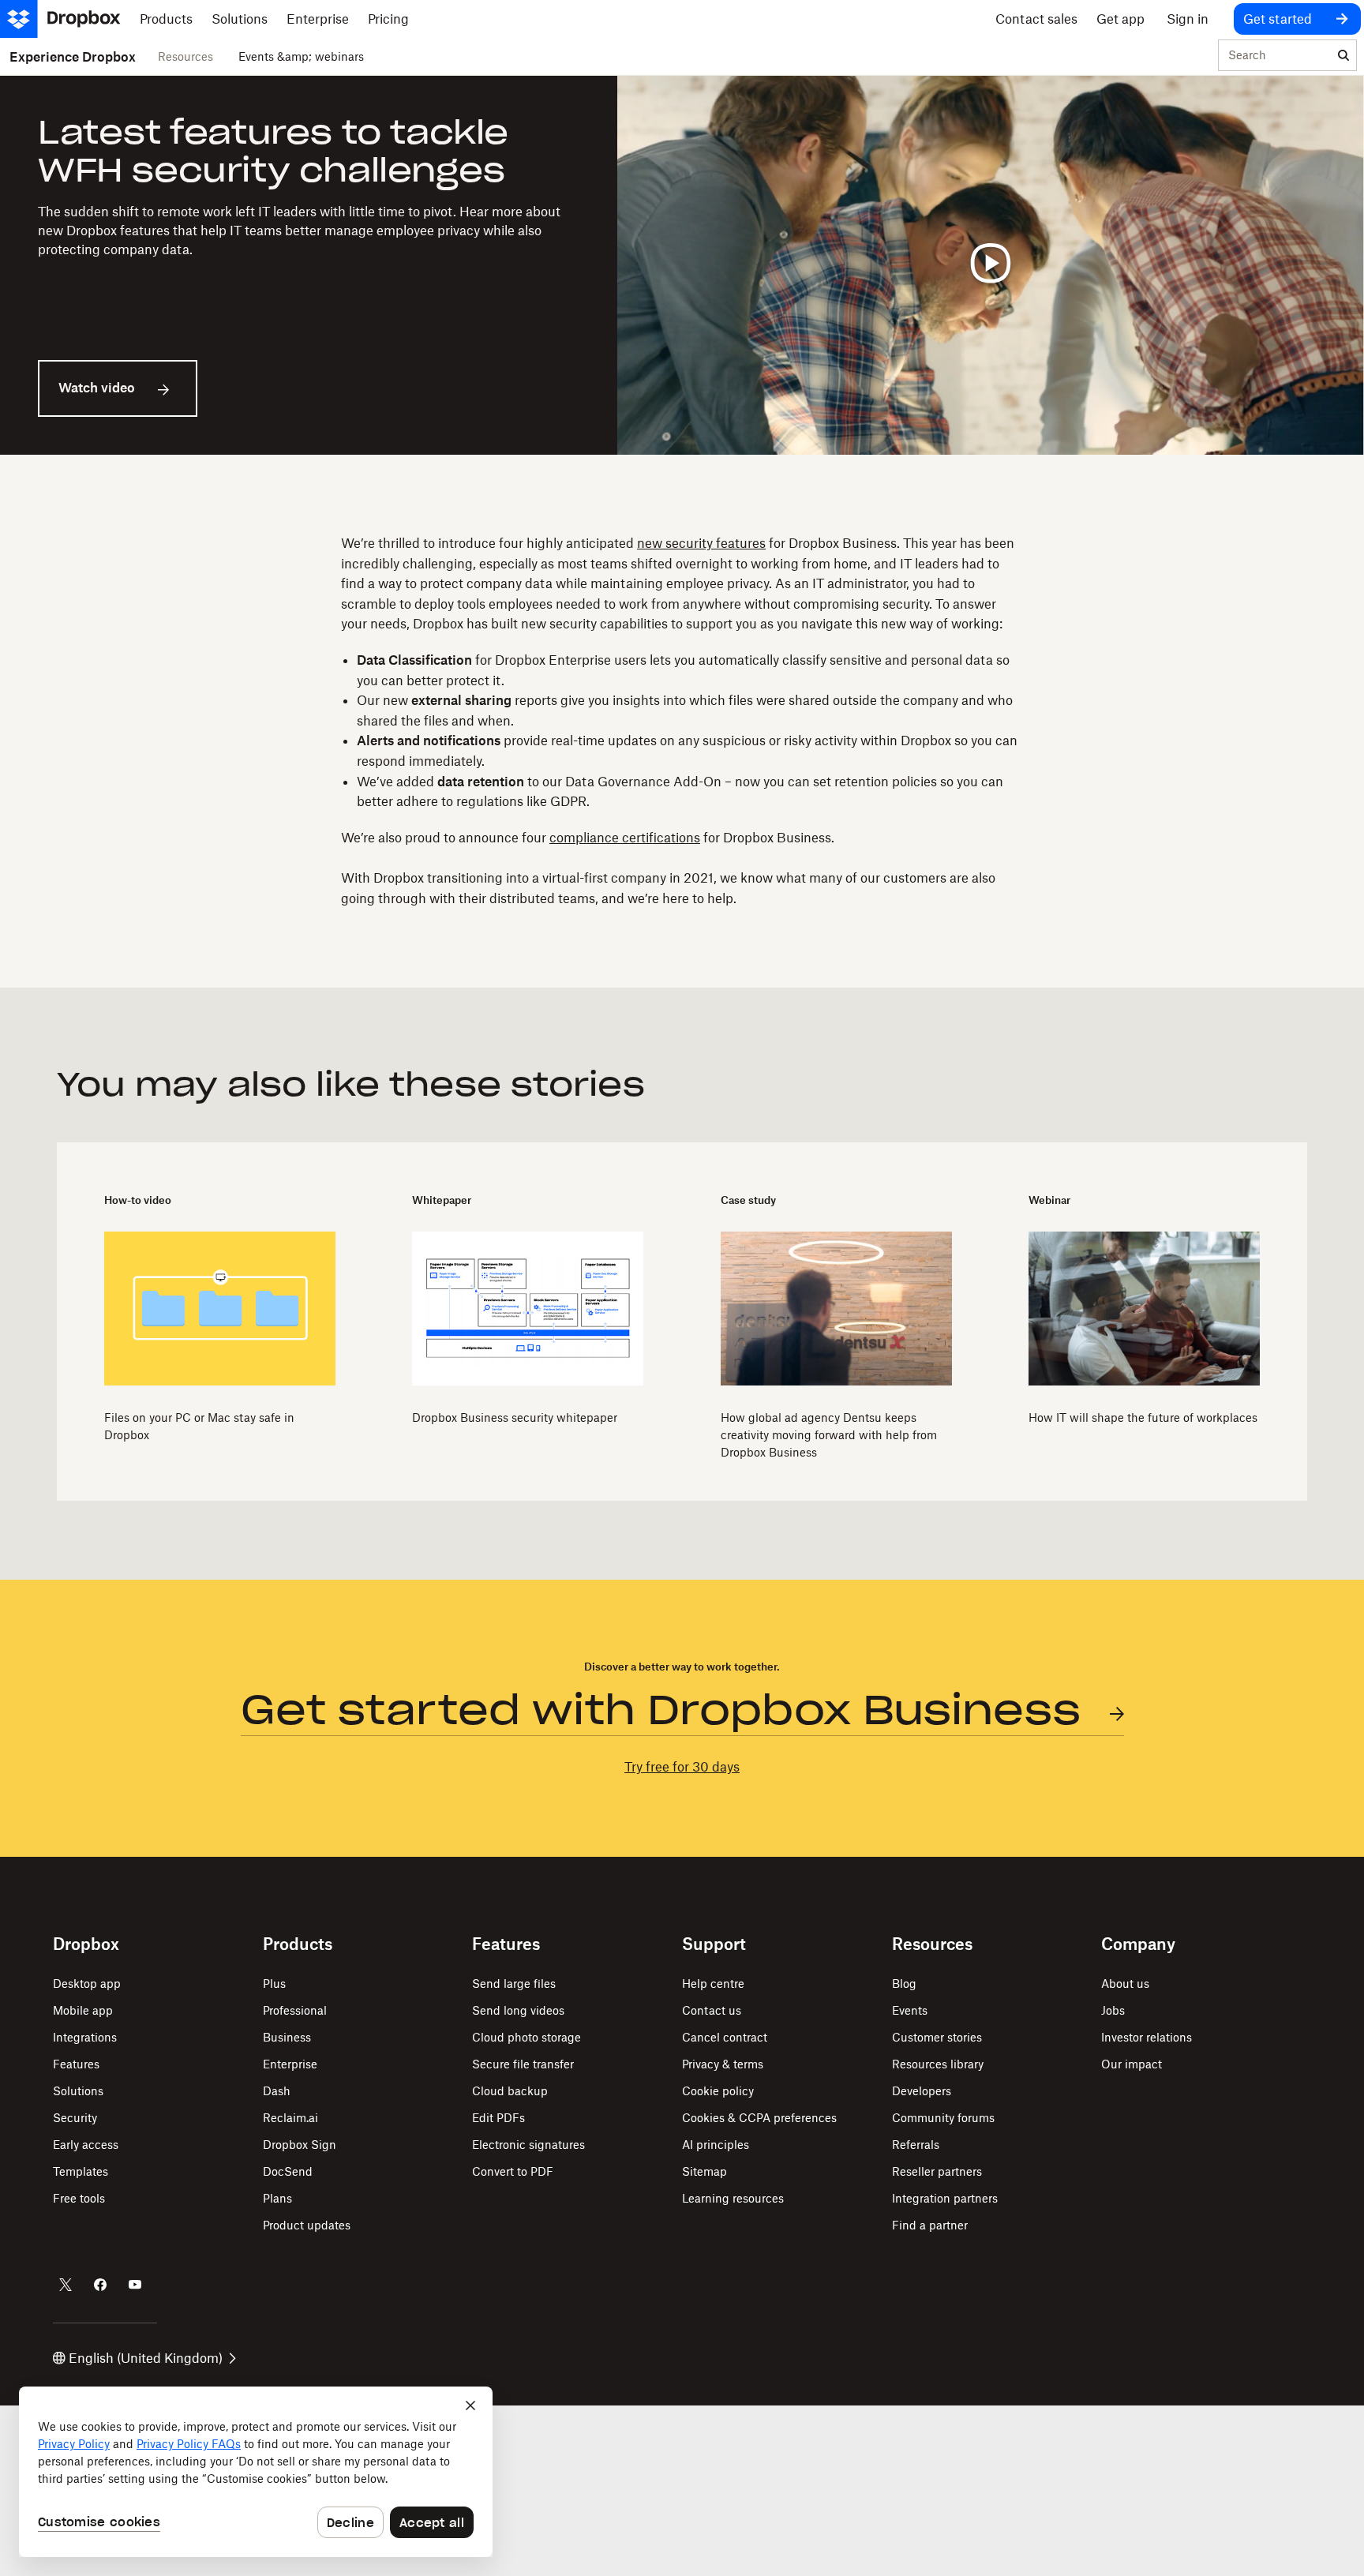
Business (287, 2037)
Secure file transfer (523, 2064)
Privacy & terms (723, 2064)
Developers (922, 2091)
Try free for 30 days (682, 1767)
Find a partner (930, 2225)
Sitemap (704, 2171)
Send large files (514, 1984)
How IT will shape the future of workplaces (1143, 1417)
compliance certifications (625, 838)
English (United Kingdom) (146, 2358)
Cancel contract (725, 2037)
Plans (277, 2198)
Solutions (78, 2091)
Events (910, 2010)
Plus (274, 1984)
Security (75, 2118)
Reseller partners (937, 2171)
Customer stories (937, 2037)
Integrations (85, 2037)
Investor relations (1147, 2037)
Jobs (1113, 2010)
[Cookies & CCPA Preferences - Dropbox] (256, 2472)
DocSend (288, 2171)
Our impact (1132, 2064)
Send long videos (518, 2010)
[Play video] (991, 265)
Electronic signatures (528, 2145)
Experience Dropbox (73, 57)
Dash (277, 2091)
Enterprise (290, 2064)
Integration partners (945, 2198)
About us (1125, 1984)
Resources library (938, 2064)
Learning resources (733, 2198)
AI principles (716, 2145)
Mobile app (83, 2010)
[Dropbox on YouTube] (135, 2285)
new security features (701, 543)
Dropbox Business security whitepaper (515, 1417)
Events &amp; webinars (301, 56)
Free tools (79, 2198)
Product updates (307, 2225)
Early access (86, 2145)
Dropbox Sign (300, 2145)
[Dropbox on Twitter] (66, 2285)
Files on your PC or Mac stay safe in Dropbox (199, 1426)
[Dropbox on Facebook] (100, 2285)
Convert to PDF (513, 2171)
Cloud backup (510, 2091)
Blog (904, 1984)
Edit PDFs (498, 2118)
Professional (295, 2010)
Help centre (713, 1984)
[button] (682, 721)
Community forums (943, 2118)
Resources (185, 56)
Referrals (916, 2145)
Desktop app (87, 1984)
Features (76, 2064)
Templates (81, 2171)
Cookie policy (718, 2091)
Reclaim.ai (290, 2118)
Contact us (712, 2010)
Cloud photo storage (526, 2037)
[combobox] (1275, 56)
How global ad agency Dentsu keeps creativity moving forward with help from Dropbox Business (829, 1435)
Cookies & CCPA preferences (759, 2118)
